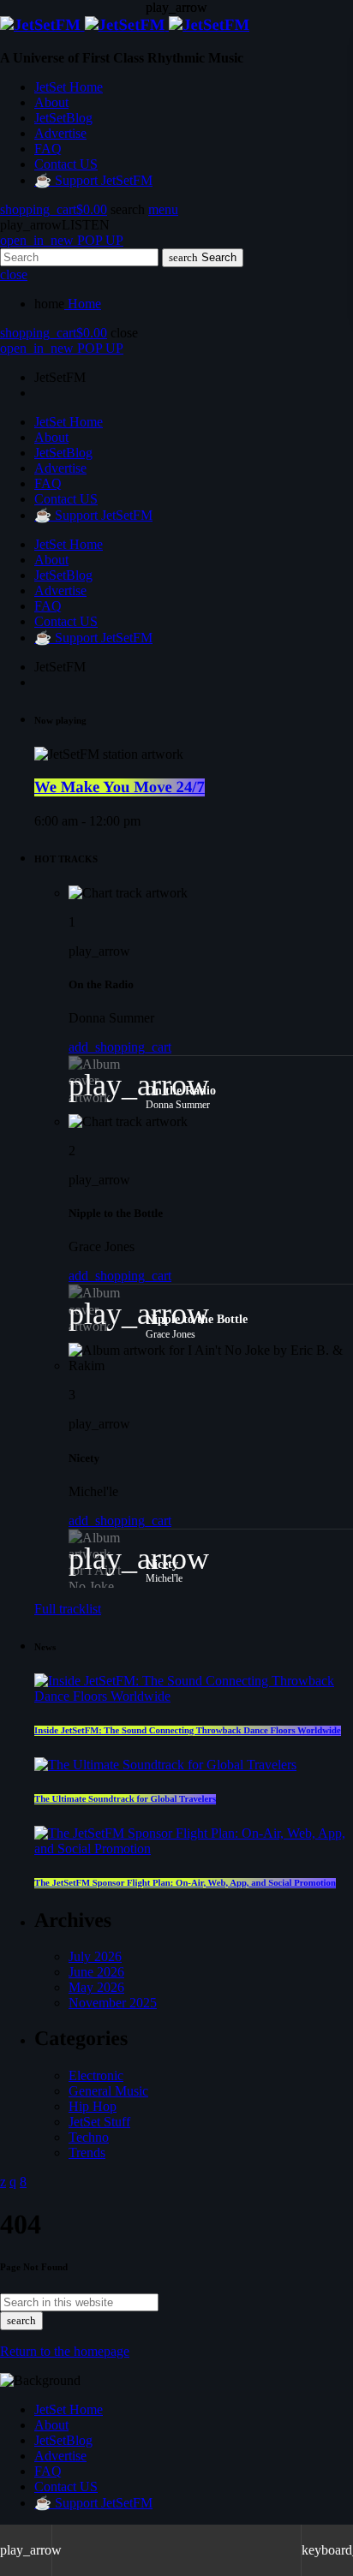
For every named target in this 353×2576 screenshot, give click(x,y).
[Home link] (125, 25)
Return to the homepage (65, 2351)
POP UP (62, 240)
